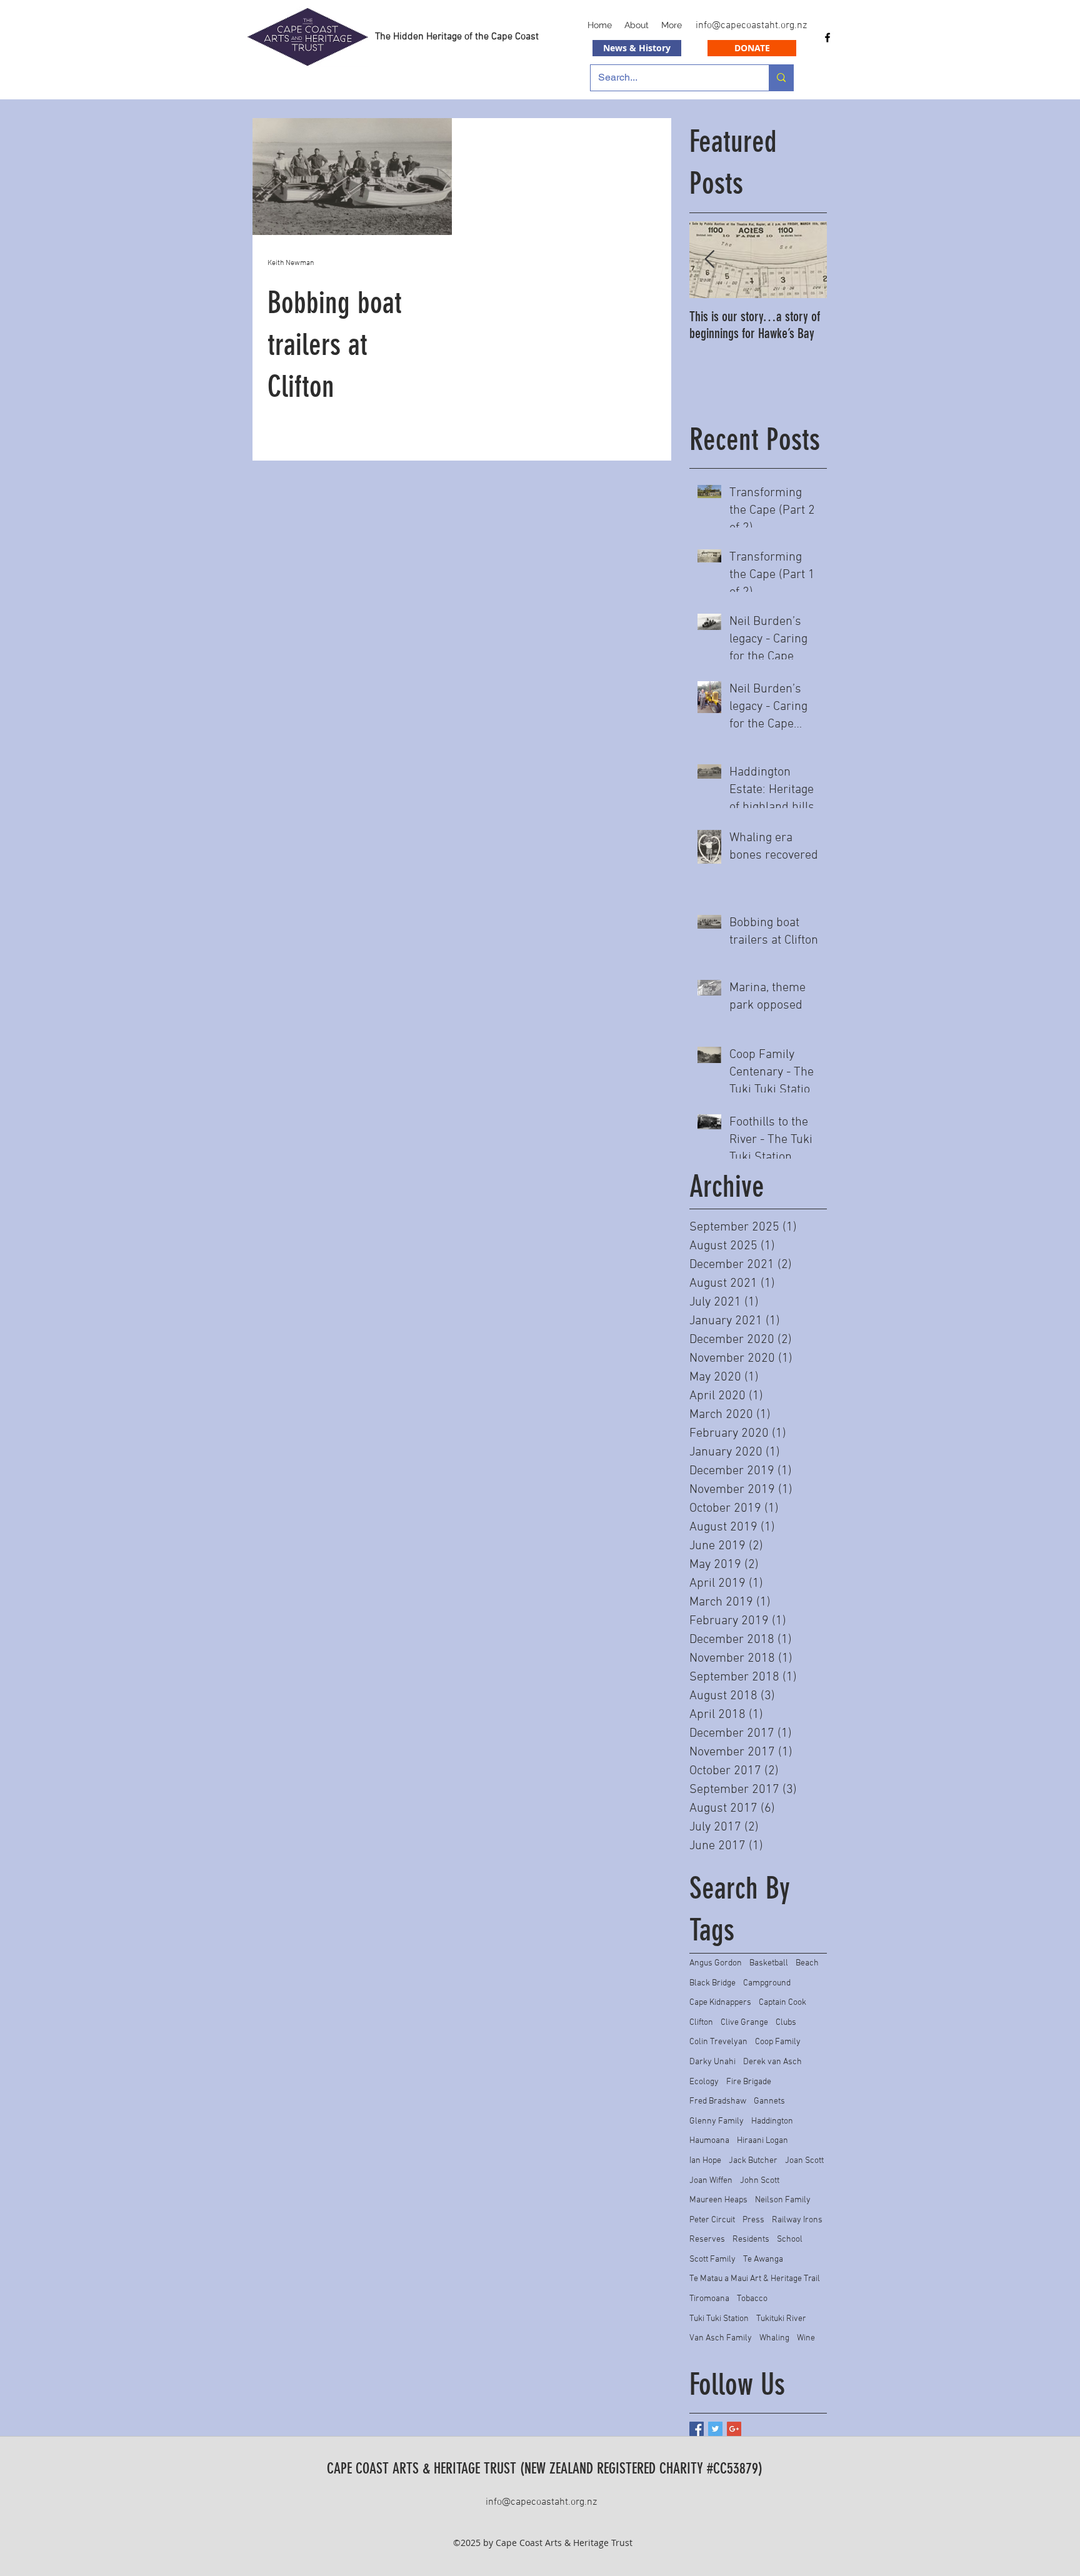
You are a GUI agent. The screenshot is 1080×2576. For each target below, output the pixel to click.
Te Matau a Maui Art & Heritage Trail (755, 2279)
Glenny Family (717, 2121)
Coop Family (778, 2042)
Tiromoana (709, 2299)
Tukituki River (781, 2319)
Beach (807, 1963)
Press (753, 2220)
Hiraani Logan (762, 2141)
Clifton (701, 2023)
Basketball (769, 1963)
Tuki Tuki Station (719, 2319)
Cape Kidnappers (720, 2003)
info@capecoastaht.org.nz (751, 26)
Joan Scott (804, 2161)
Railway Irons (797, 2220)
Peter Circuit (712, 2220)
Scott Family (712, 2259)
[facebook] (827, 37)
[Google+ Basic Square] (734, 2429)
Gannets (769, 2101)
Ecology (704, 2082)
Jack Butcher (753, 2161)
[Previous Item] (709, 260)
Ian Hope (705, 2161)
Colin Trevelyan (718, 2042)
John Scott (760, 2181)
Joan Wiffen (711, 2181)
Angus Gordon (716, 1963)
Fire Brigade (749, 2082)
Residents (751, 2239)
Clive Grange (744, 2023)
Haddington (772, 2121)
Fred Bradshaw (718, 2101)
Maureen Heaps (718, 2200)
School (790, 2239)
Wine (806, 2338)
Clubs (786, 2023)
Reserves (707, 2239)
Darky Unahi (712, 2062)
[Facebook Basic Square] (697, 2429)
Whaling (774, 2338)
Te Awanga (763, 2259)
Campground (767, 1983)
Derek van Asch (772, 2062)
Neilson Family (783, 2200)
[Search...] (781, 78)
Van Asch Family (721, 2338)
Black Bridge (712, 1983)
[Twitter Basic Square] (715, 2429)
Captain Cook (782, 2003)
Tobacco (752, 2299)
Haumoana (709, 2141)
